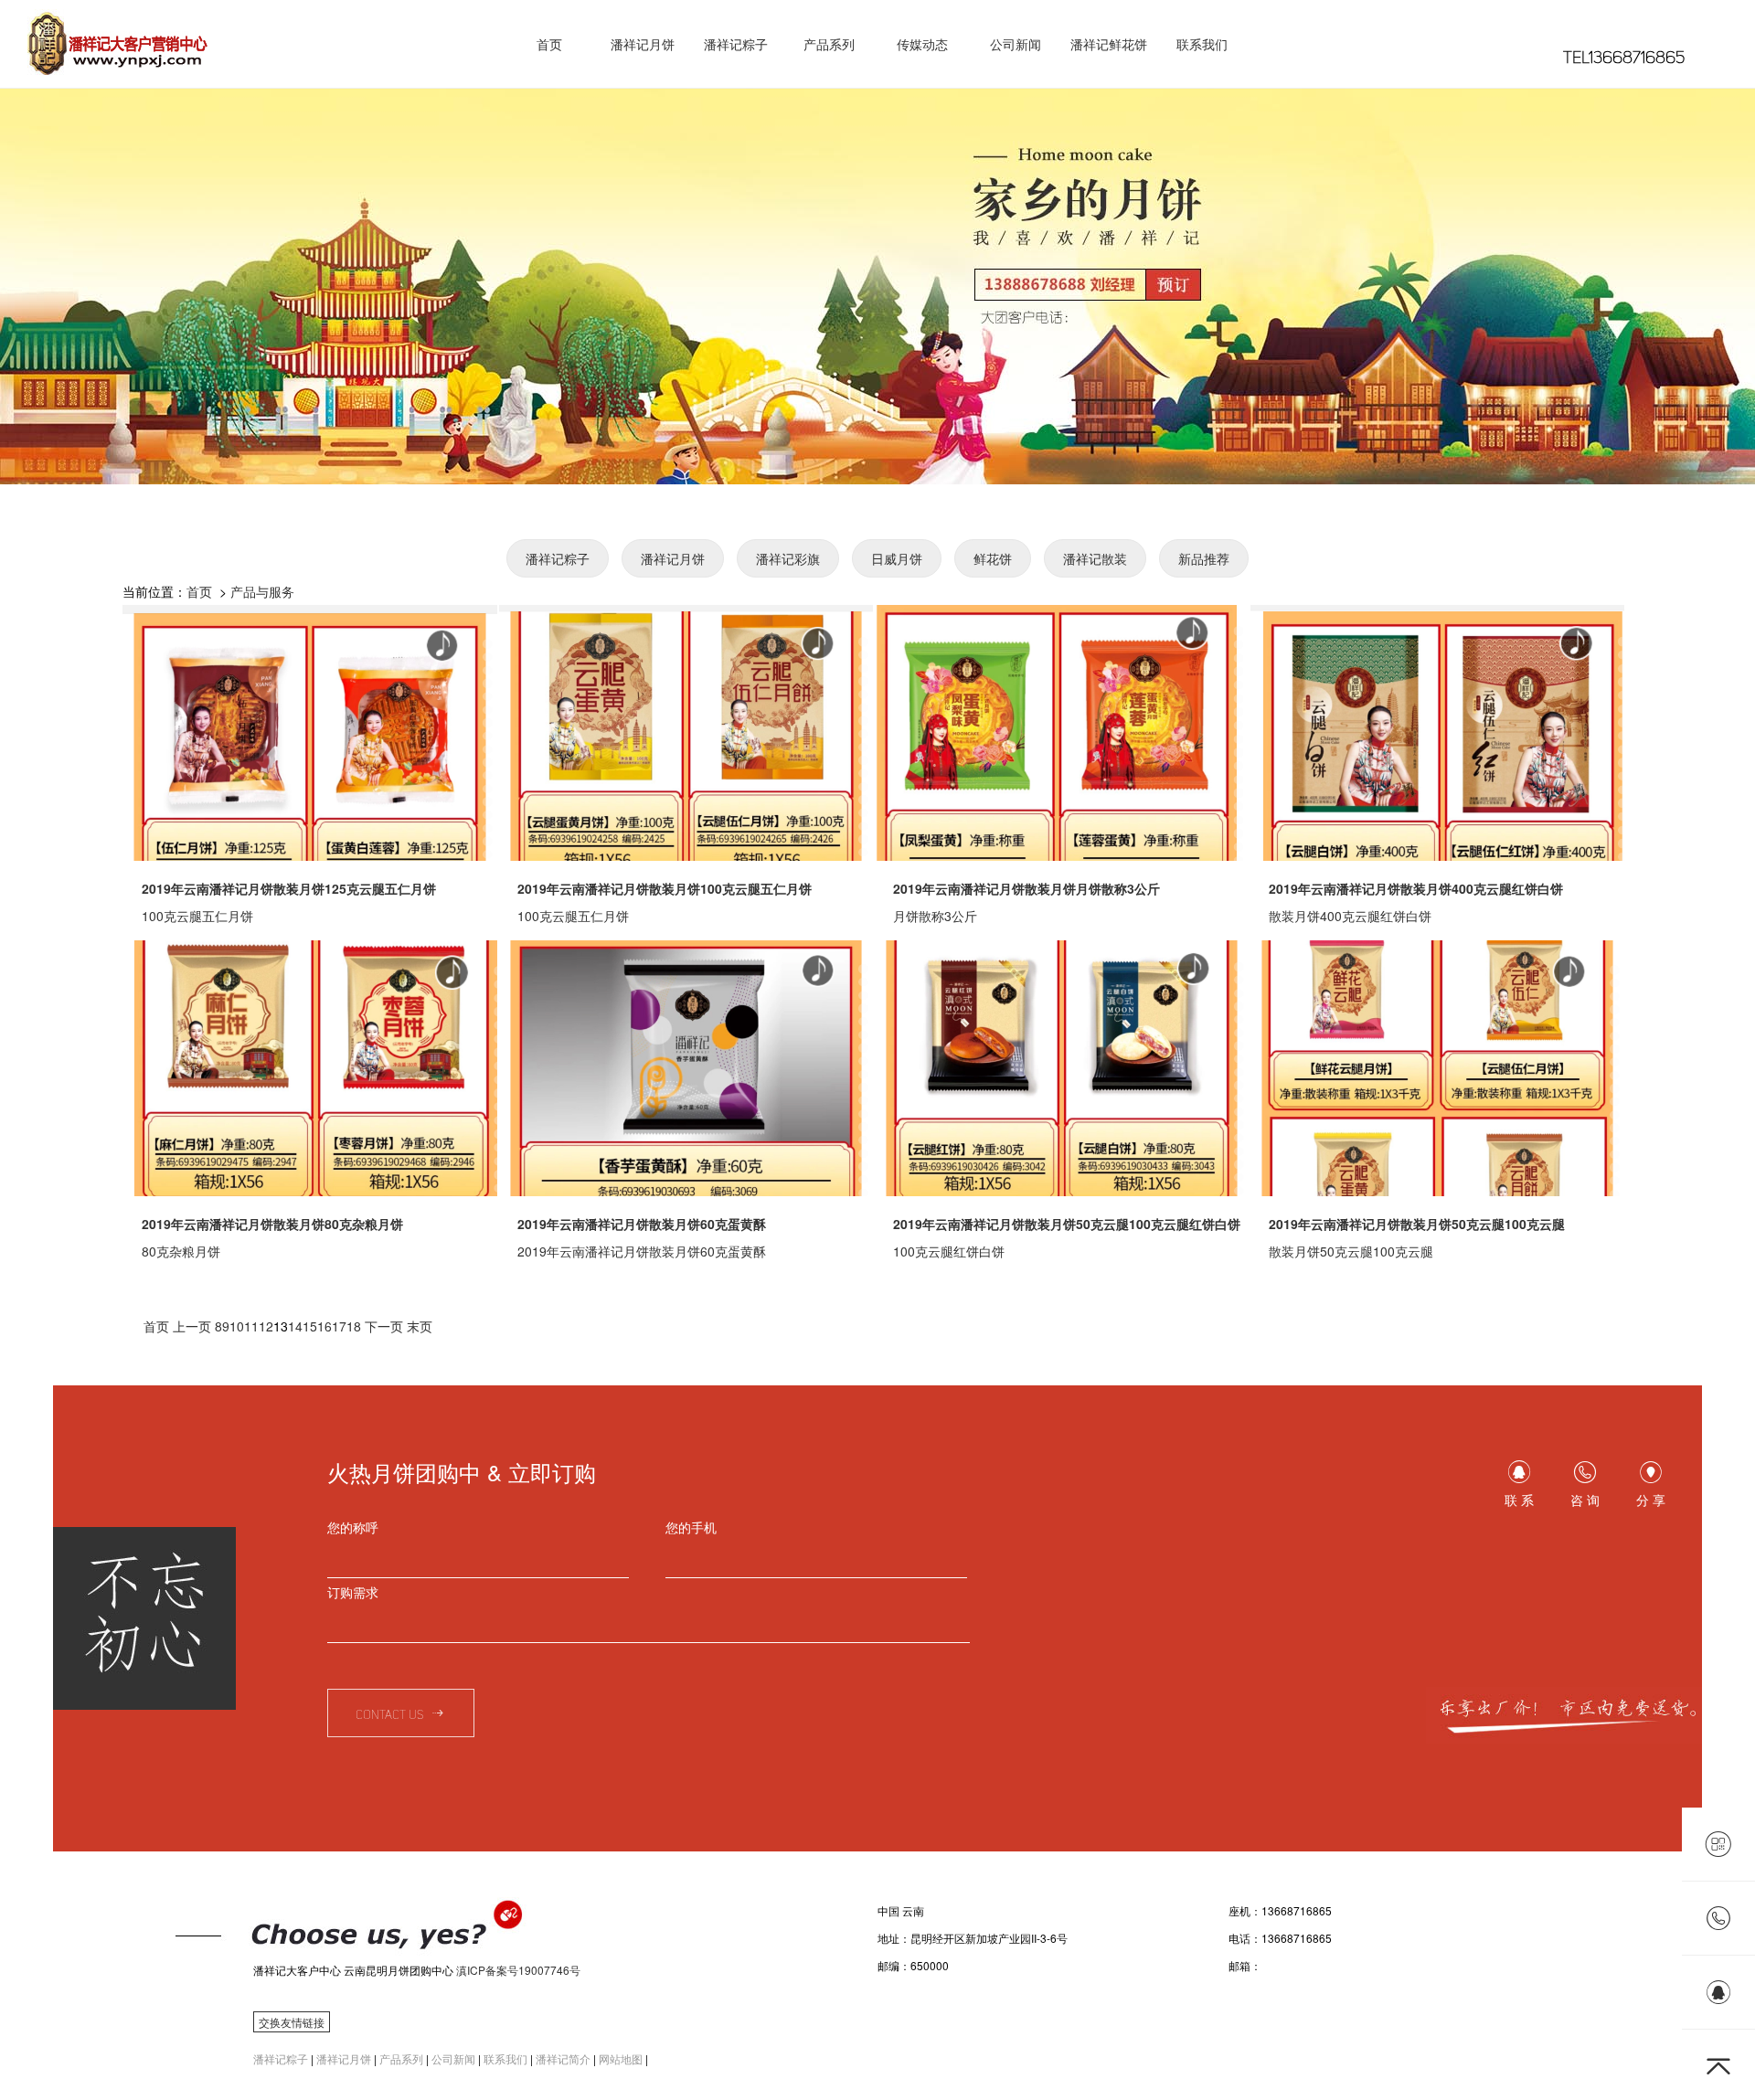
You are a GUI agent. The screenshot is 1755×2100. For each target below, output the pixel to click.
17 (339, 1326)
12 (266, 1326)
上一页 (192, 1326)
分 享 (1651, 1500)
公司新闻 (1016, 44)
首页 (549, 44)
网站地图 (621, 2058)
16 (324, 1326)
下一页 (384, 1326)
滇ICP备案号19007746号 (518, 1970)
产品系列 (829, 44)
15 (310, 1326)
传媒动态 (922, 44)
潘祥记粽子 (736, 44)
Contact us (393, 1715)
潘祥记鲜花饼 (1109, 44)
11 (251, 1326)
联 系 (1519, 1500)
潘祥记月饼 (643, 44)
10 (237, 1326)
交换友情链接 (292, 2022)
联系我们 (1202, 44)
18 (354, 1326)
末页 (420, 1326)
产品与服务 (262, 591)
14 (295, 1326)
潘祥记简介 (563, 2058)
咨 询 (1585, 1500)
